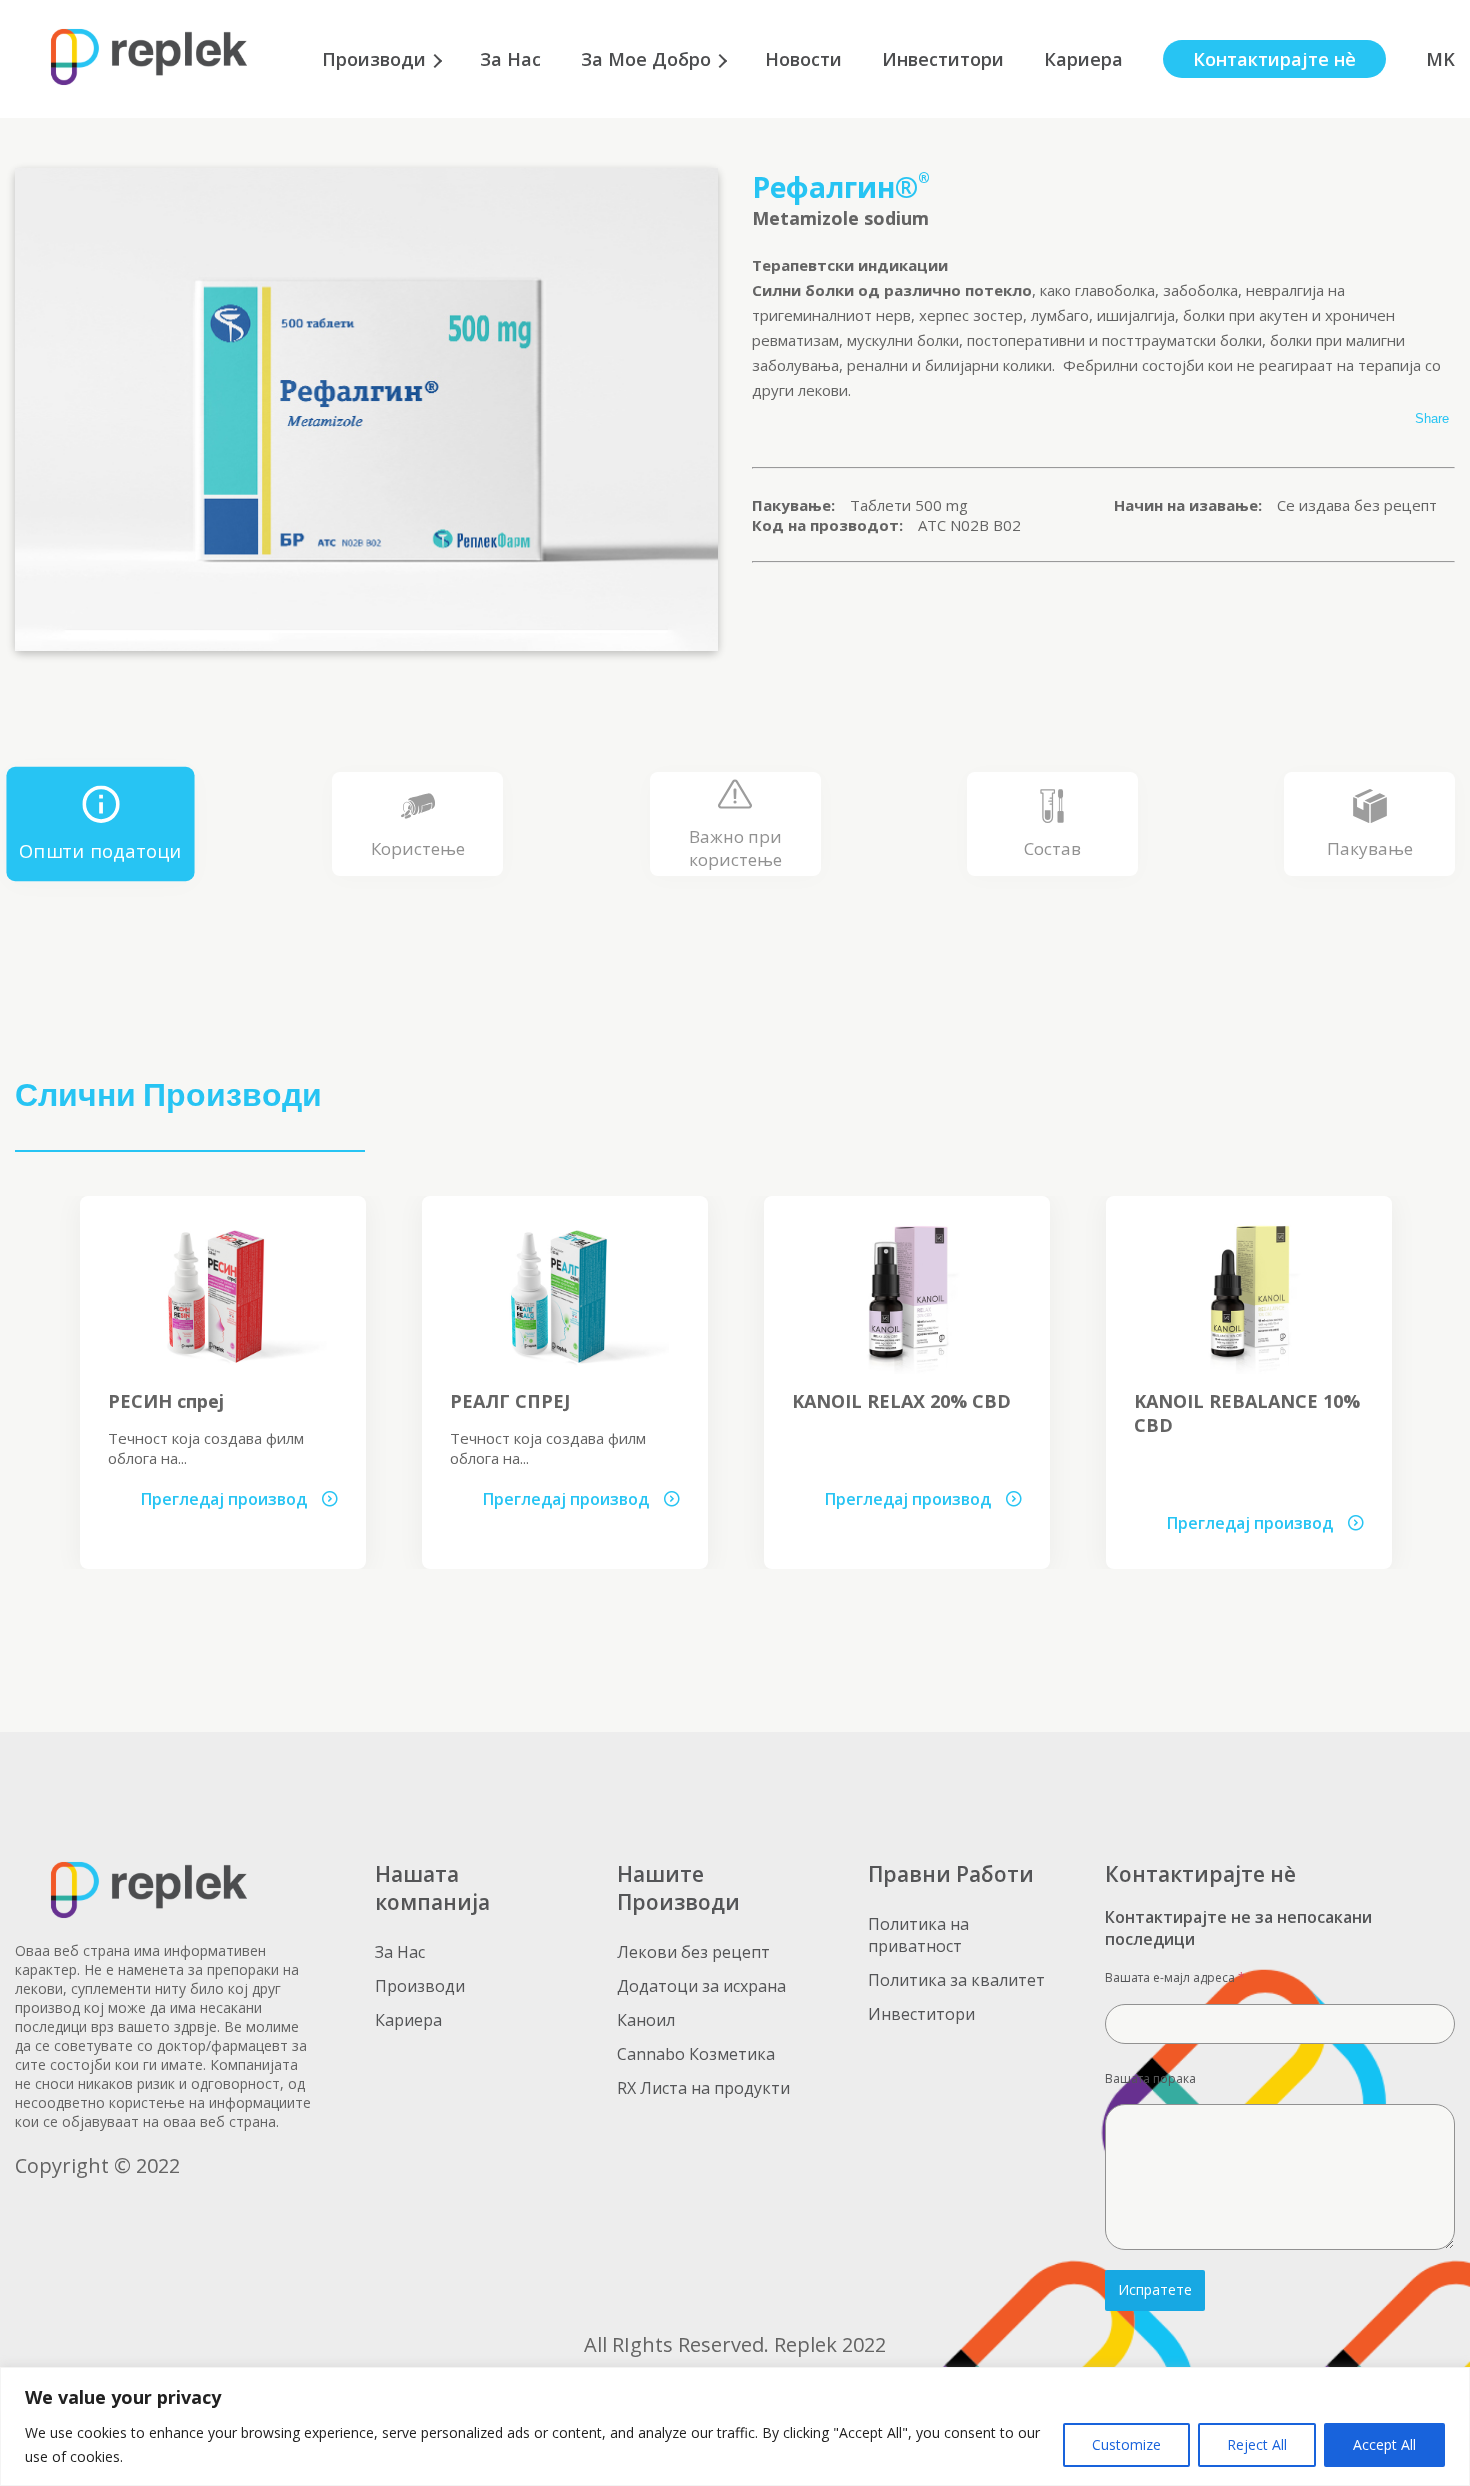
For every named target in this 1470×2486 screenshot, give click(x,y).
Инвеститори (943, 59)
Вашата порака (1150, 2078)
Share (1432, 418)
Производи (374, 59)
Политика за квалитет (956, 1980)
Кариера (1083, 59)
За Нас (510, 59)
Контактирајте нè (1274, 59)
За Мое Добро (646, 59)
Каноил (646, 2020)
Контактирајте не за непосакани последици (1238, 1928)
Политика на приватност (918, 1935)
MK (1440, 59)
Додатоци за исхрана (701, 1986)
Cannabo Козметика (696, 2054)
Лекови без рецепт (693, 1952)
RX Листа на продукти (703, 2088)
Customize (1126, 2444)
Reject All (1257, 2444)
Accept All (1384, 2444)
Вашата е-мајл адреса (1175, 1977)
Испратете (1155, 2289)
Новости (803, 59)
